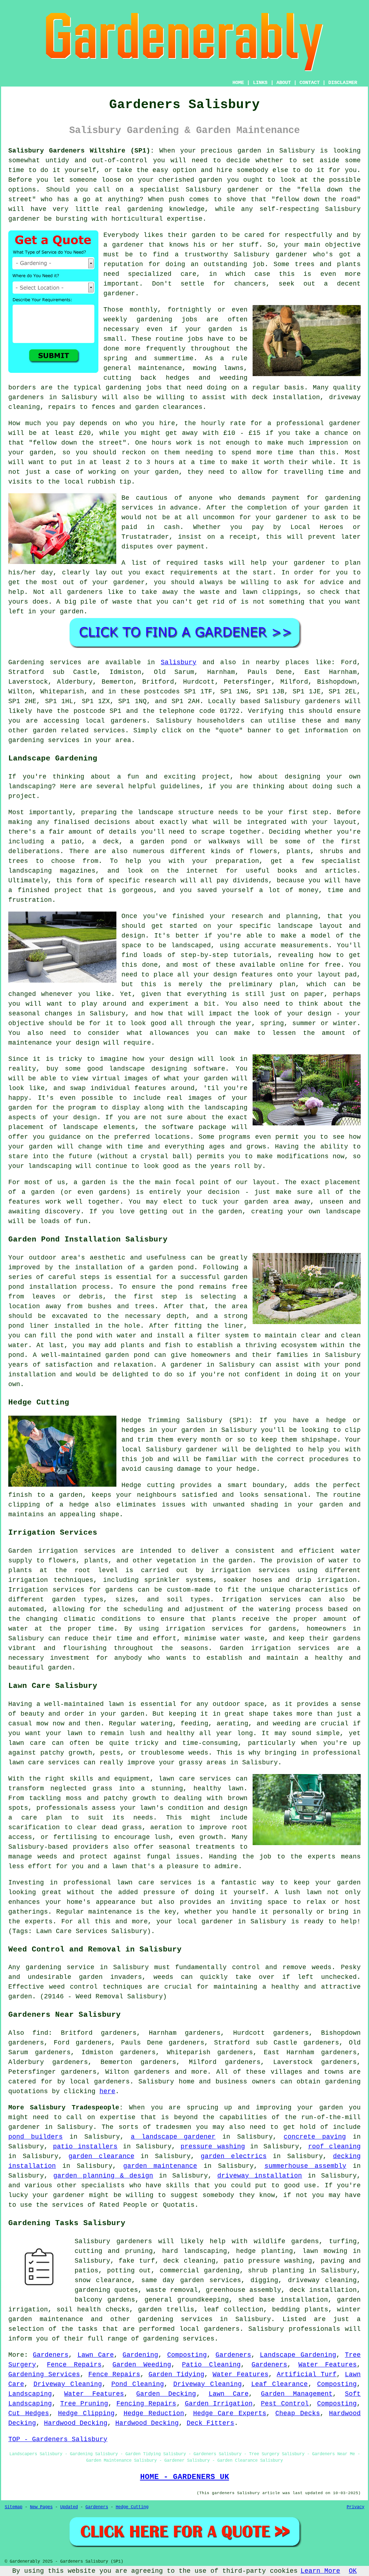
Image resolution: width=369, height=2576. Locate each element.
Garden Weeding (142, 2365)
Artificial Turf (307, 2374)
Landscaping (30, 2394)
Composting (187, 2355)
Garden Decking (166, 2394)
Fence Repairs (74, 2365)
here (107, 2091)
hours (165, 462)
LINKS (260, 83)
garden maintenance (160, 2166)
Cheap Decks (298, 2413)
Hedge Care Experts (230, 2413)
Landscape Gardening (298, 2355)
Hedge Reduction (154, 2413)
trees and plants (328, 264)
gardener (128, 245)
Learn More (320, 2571)
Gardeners (51, 2355)
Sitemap (14, 2507)
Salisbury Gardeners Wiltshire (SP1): (81, 151)
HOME (238, 83)
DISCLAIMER (343, 83)
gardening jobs (134, 388)
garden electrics (234, 2156)
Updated (69, 2507)
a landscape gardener (173, 2137)
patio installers (85, 2147)
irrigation (231, 1570)
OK (353, 2571)
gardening (343, 2082)
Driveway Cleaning (68, 2384)
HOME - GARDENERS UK (185, 2477)
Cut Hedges (29, 2413)
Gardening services (45, 662)
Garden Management (297, 2394)
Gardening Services (44, 2374)
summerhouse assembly (305, 2166)
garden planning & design (103, 2176)
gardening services (175, 2319)
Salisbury (179, 662)
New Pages (41, 2507)
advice (332, 582)
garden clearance (101, 2156)
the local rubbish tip (90, 482)
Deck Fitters (210, 2423)
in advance (178, 508)
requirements (194, 573)
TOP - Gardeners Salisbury (58, 2439)
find (40, 2033)
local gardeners (100, 2082)
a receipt (239, 537)
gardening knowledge (166, 209)
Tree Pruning (84, 2404)
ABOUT (284, 83)
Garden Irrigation (219, 2404)
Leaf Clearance (280, 2384)
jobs (190, 319)
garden (249, 151)
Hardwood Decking (76, 2423)
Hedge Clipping (86, 2413)
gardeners (26, 397)
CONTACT (310, 83)
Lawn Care (96, 2355)
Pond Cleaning (138, 2384)
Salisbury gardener (270, 255)
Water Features (328, 2365)
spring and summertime (148, 358)
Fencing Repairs (146, 2404)
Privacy (355, 2507)
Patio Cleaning (211, 2365)
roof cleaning (334, 2147)
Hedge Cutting (132, 2507)
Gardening (140, 2355)
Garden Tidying (176, 2374)
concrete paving (315, 2137)
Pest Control (285, 2404)
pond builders (35, 2137)
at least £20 (66, 433)
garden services (211, 2280)
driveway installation (260, 2176)
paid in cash (151, 527)
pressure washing (213, 2147)
